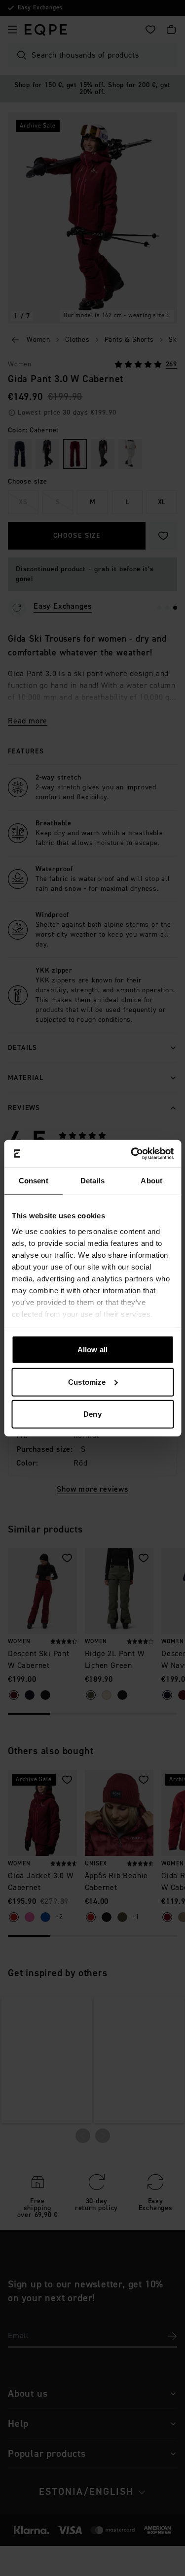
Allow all (92, 1350)
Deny (92, 1414)
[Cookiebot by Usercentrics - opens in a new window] (132, 1153)
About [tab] (151, 1181)
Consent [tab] (34, 1181)
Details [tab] (92, 1181)
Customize (87, 1382)
